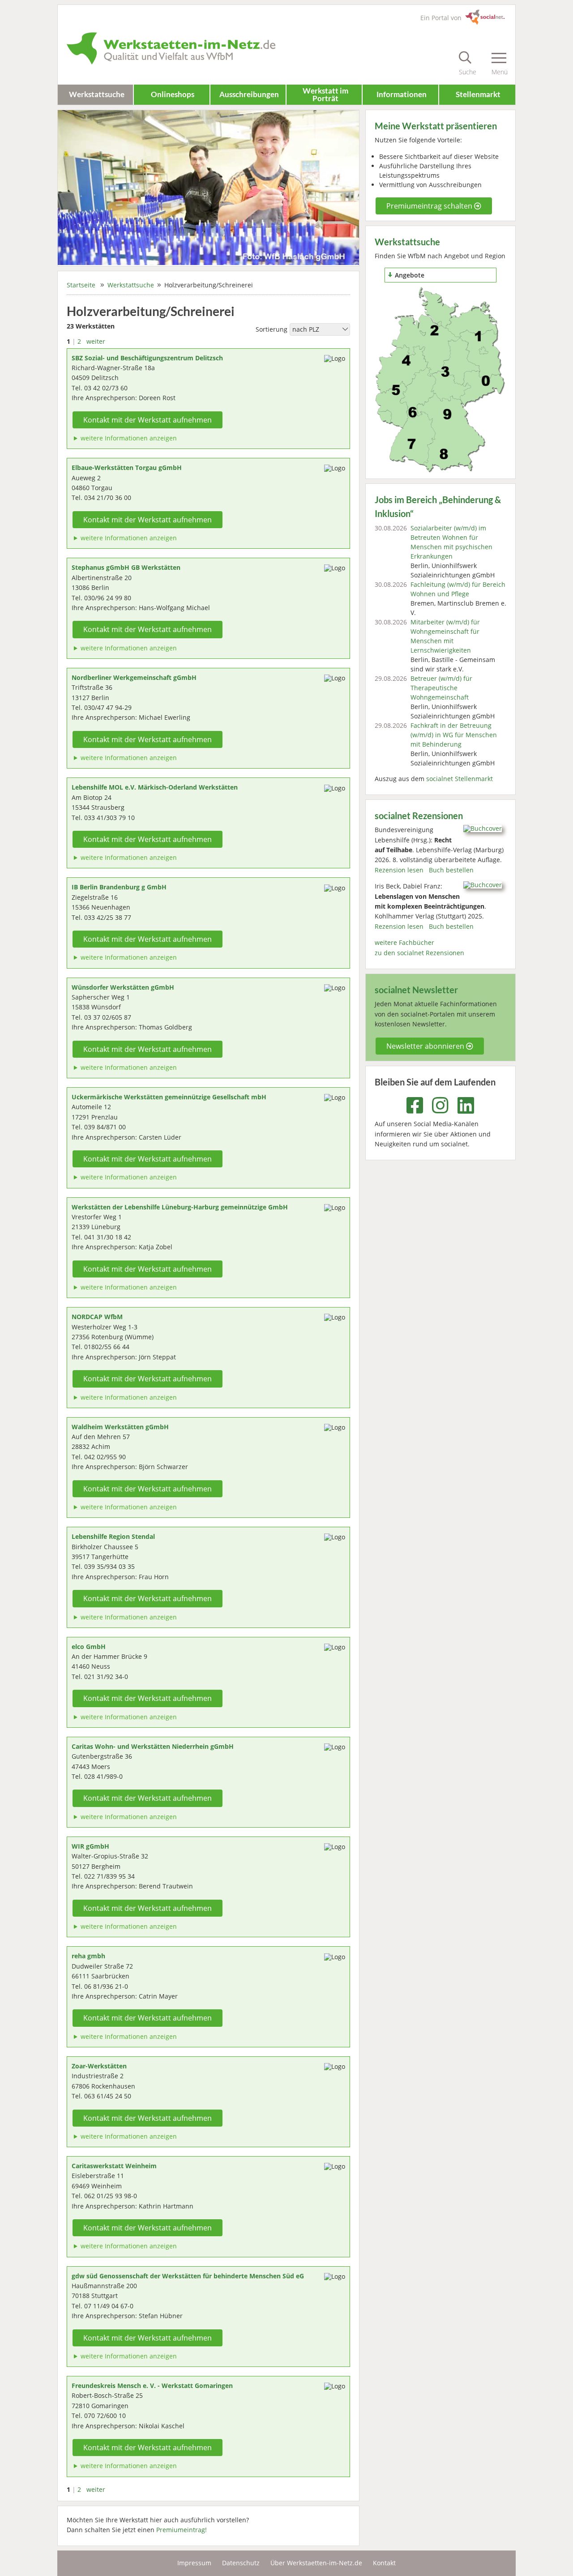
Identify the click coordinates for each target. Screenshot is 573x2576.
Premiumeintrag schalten (430, 206)
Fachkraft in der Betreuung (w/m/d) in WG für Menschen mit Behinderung (454, 735)
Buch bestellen (451, 870)
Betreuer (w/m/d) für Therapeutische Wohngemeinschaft (441, 688)
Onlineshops (173, 94)
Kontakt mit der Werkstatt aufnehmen (148, 420)
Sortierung (272, 329)
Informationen (402, 94)
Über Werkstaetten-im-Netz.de (316, 2563)
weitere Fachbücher (404, 942)
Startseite (81, 285)
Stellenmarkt (478, 94)
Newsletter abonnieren (426, 1046)
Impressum (194, 2563)
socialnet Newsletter (416, 990)
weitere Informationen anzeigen (129, 438)
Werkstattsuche (97, 94)
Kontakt (384, 2563)
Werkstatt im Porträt (325, 94)
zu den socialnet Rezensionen (419, 953)
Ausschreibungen (249, 94)
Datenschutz (241, 2563)
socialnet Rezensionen (419, 816)
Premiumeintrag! (182, 2530)
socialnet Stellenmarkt (460, 779)
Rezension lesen (399, 870)
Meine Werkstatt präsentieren (436, 126)
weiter (96, 341)
